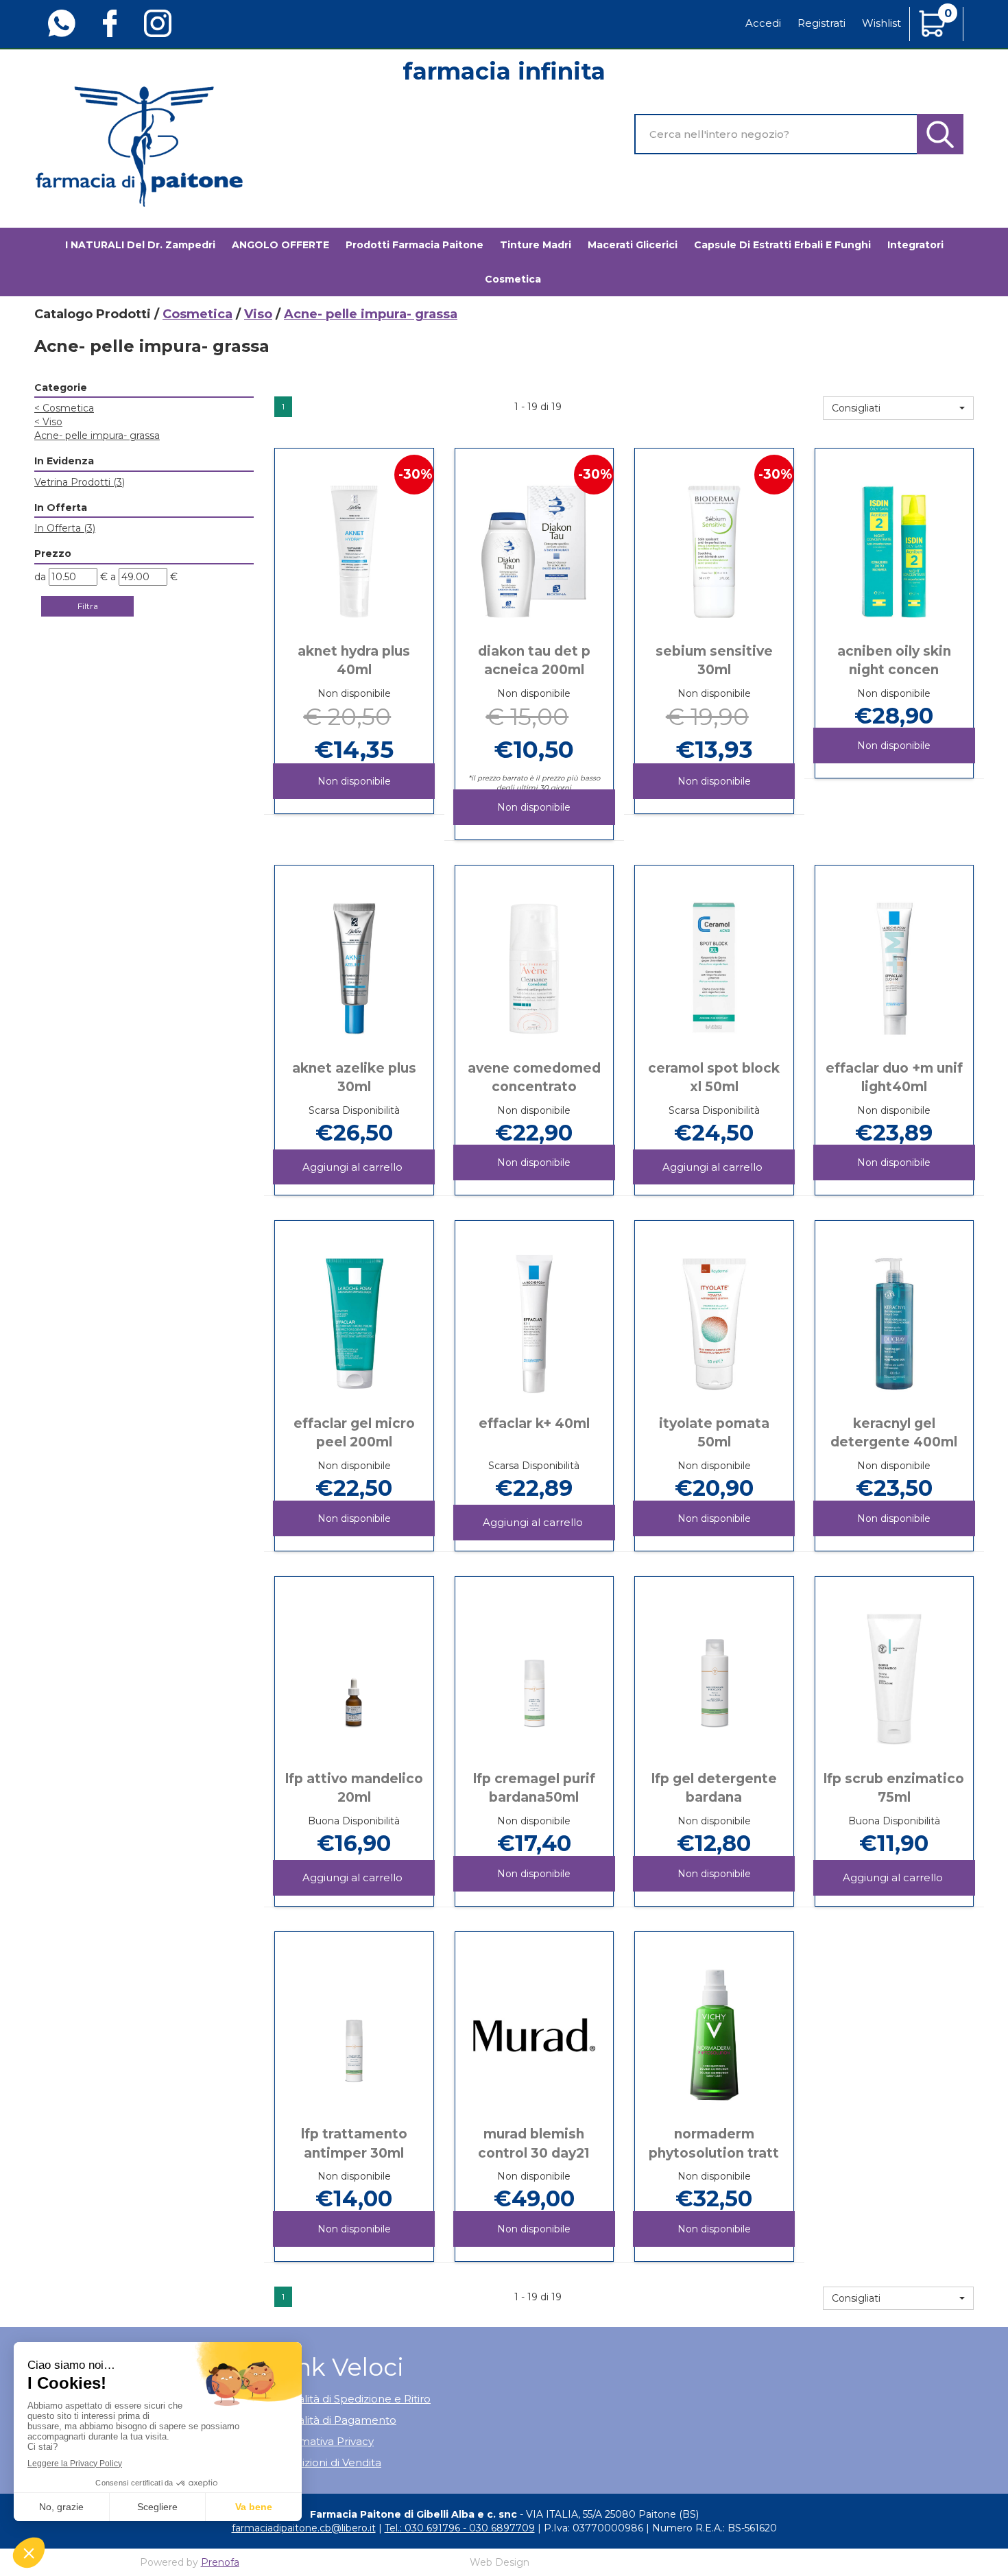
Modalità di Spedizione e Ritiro (352, 2399)
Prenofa (220, 2562)
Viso (258, 314)
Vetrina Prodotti (80, 482)
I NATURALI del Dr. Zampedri (140, 245)
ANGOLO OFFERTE (280, 245)
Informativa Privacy (324, 2441)
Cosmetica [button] (513, 279)
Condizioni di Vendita (328, 2462)
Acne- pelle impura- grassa (97, 436)
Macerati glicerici (633, 245)
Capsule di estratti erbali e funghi (782, 245)
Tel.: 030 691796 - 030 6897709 (460, 2528)
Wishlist (881, 23)
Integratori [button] (915, 245)
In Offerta (65, 528)
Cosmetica (197, 314)
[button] (898, 408)
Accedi (763, 23)
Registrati (821, 23)
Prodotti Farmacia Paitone (415, 245)
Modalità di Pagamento (335, 2420)
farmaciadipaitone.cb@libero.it (304, 2528)
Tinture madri (536, 245)
